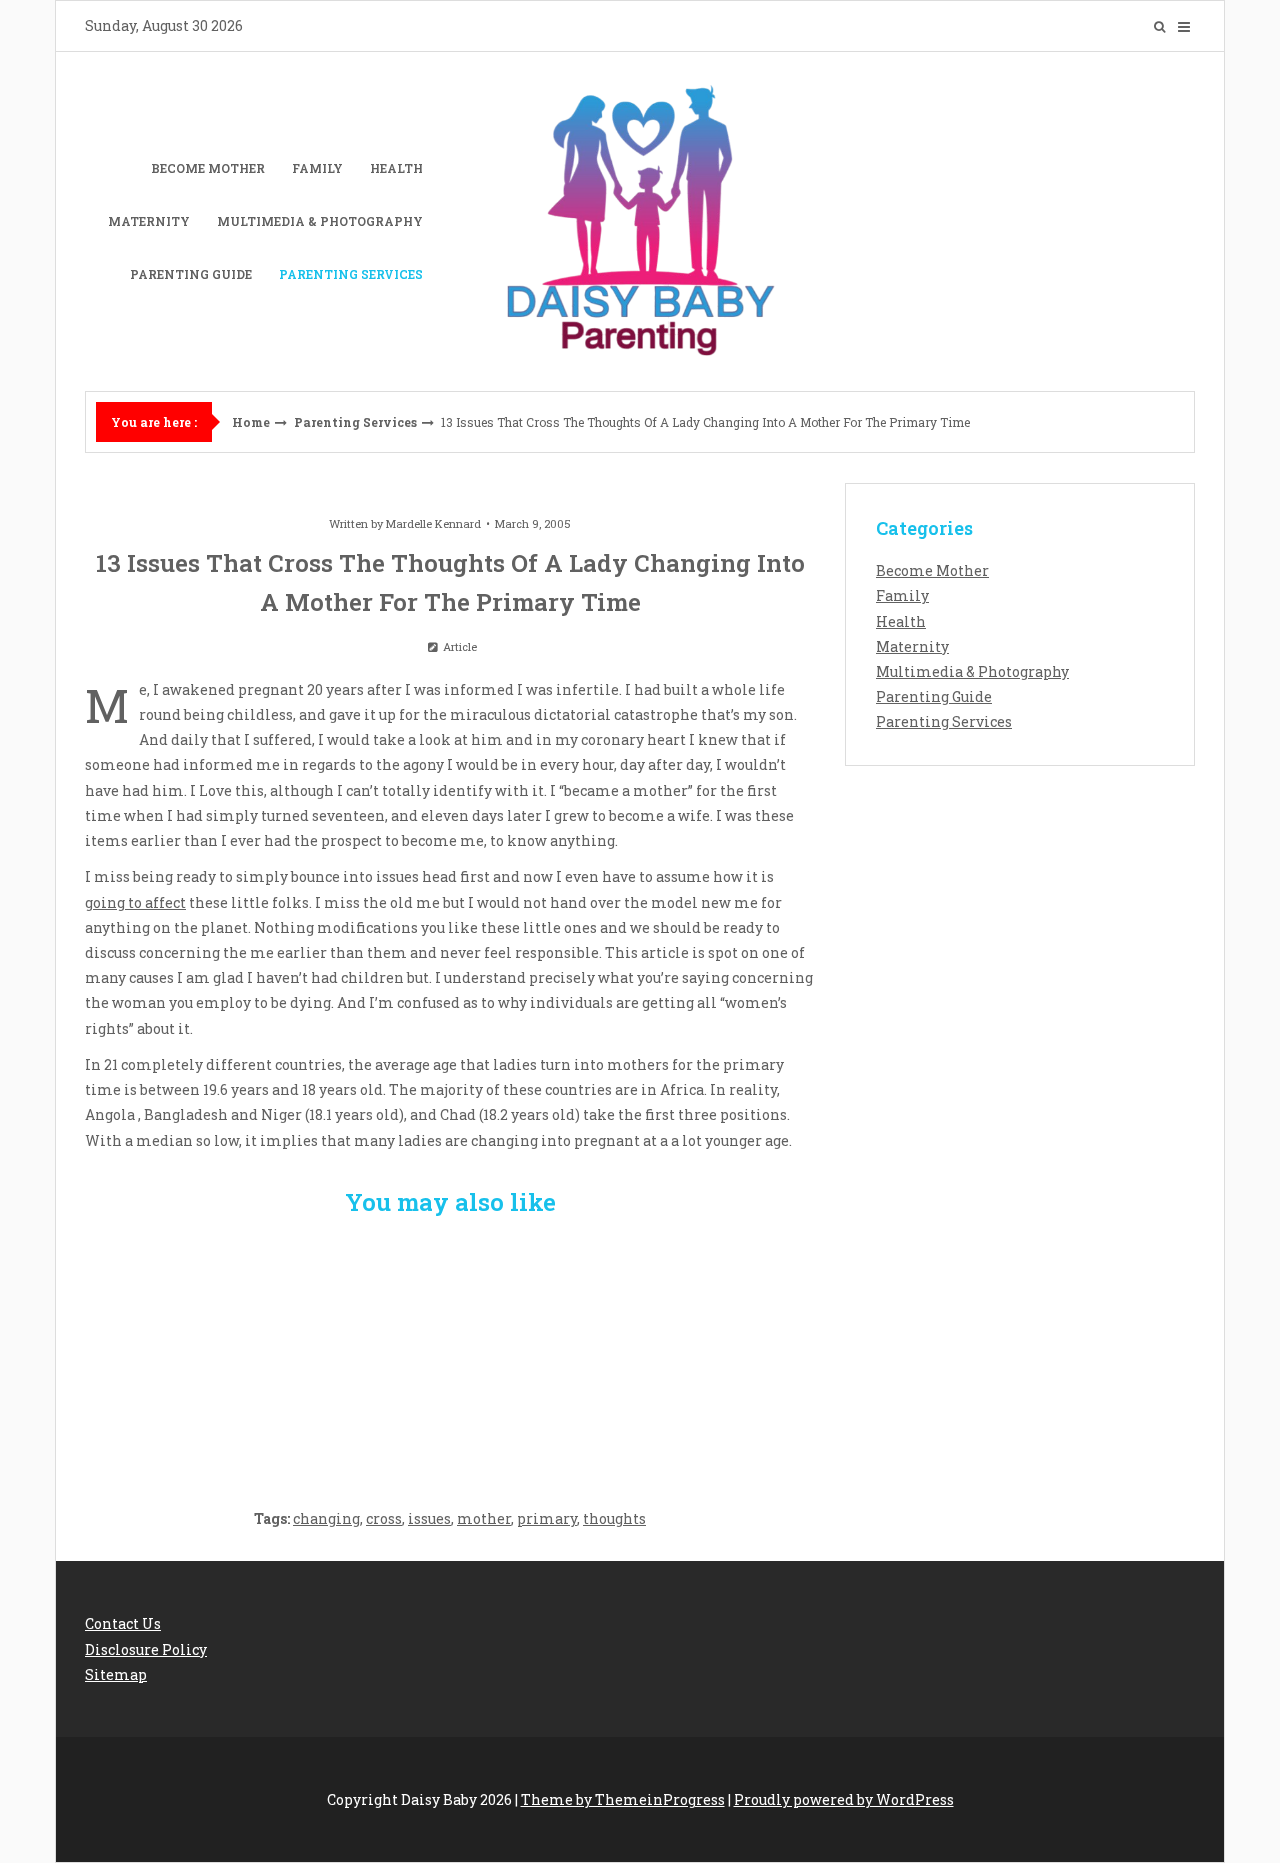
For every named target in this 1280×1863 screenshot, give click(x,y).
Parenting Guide (191, 274)
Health (396, 168)
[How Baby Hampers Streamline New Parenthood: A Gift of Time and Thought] (450, 1351)
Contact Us (123, 1623)
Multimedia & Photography (320, 221)
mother (484, 1518)
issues (429, 1518)
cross (384, 1518)
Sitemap (116, 1674)
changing (326, 1518)
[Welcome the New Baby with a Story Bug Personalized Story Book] (205, 1351)
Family (317, 168)
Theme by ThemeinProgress (623, 1799)
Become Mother (208, 168)
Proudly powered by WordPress (844, 1799)
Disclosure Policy (146, 1649)
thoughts (614, 1518)
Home (251, 422)
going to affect (135, 902)
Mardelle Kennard (433, 523)
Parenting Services (351, 274)
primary (547, 1518)
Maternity (149, 221)
